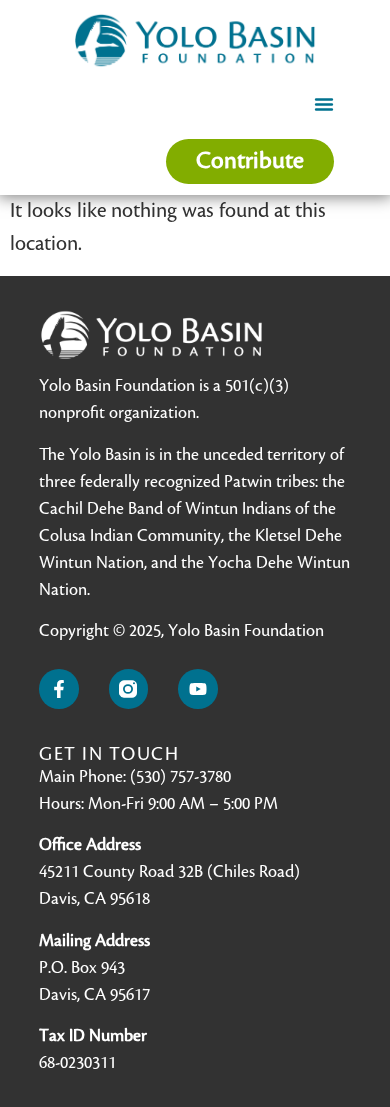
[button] (324, 104)
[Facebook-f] (59, 689)
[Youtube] (198, 689)
